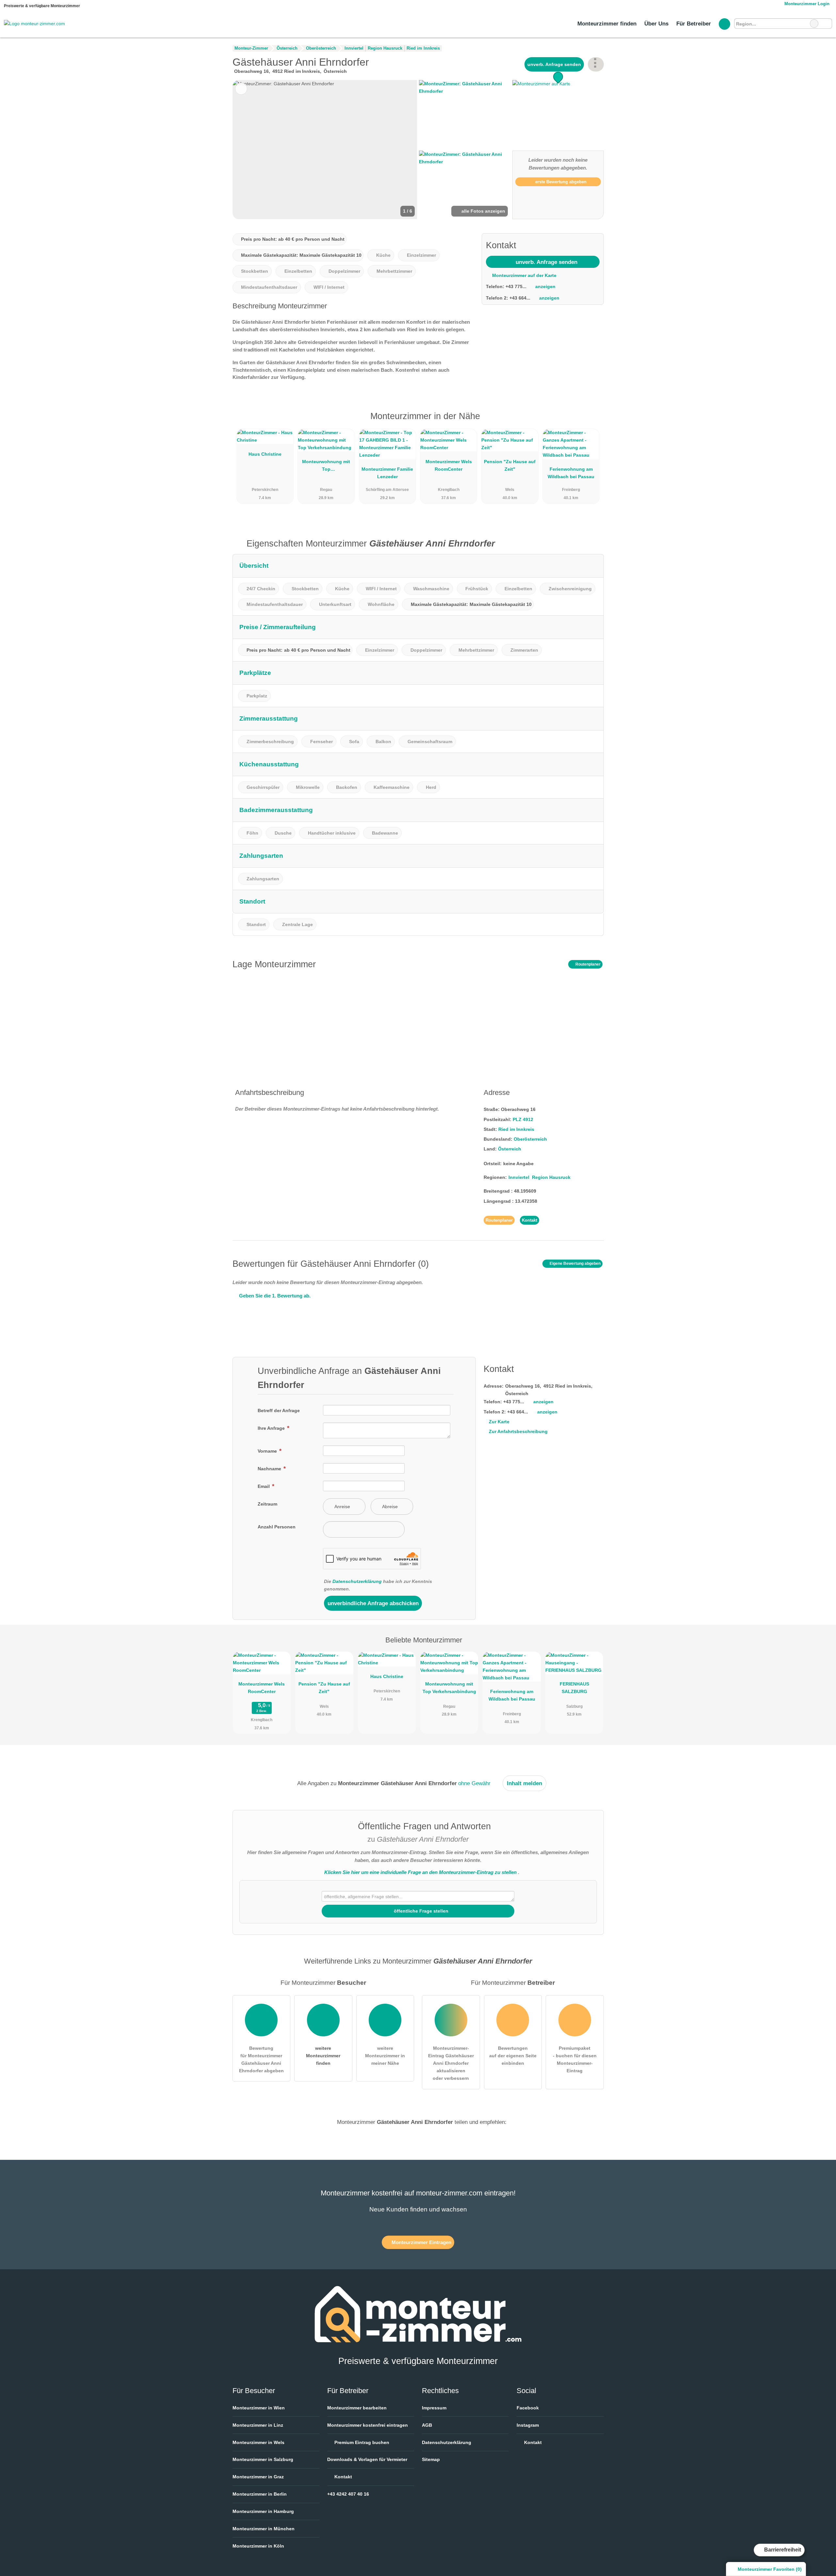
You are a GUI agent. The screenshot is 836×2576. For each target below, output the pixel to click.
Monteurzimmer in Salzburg (263, 2459)
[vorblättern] (401, 150)
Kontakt (530, 1220)
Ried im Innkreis (516, 1129)
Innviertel (519, 1177)
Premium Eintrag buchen (361, 2442)
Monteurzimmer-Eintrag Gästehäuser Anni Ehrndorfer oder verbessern (451, 2063)
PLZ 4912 (523, 1119)
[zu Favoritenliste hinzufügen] (241, 89)
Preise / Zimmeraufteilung (278, 627)
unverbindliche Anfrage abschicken (373, 1603)
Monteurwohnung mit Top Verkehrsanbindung (326, 467)
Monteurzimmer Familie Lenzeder (387, 473)
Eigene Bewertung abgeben (575, 1264)
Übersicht (254, 566)
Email (264, 1486)
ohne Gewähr (474, 1783)
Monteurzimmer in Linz (258, 2425)
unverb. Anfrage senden (554, 64)
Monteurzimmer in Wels (258, 2442)
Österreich (510, 1149)
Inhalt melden (524, 1783)
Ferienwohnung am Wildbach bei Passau (571, 473)
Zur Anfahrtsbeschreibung (518, 1431)
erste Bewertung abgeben (560, 182)
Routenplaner (587, 964)
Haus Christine (265, 454)
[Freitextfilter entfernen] (814, 24)
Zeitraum (267, 1504)
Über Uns (656, 24)
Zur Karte (499, 1422)
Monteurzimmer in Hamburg (263, 2511)
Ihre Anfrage (272, 1428)
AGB (427, 2425)
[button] (325, 150)
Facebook (528, 2408)
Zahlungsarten (261, 856)
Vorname (268, 1451)
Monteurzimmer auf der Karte (524, 275)
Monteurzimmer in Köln (258, 2546)
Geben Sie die (274, 1296)
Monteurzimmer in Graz (258, 2477)
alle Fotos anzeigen (483, 211)
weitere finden (323, 2056)
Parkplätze (255, 673)
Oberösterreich (530, 1139)
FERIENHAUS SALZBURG (574, 1688)
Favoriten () (770, 2569)
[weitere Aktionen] (596, 64)
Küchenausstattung (269, 764)
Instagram (528, 2425)
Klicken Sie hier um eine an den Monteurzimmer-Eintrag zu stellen (420, 1872)
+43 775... (516, 286)
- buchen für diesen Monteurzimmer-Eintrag (575, 2059)
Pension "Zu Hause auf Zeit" (510, 465)
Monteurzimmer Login (806, 4)
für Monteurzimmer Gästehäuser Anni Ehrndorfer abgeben (261, 2059)
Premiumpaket (590, 422)
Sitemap (431, 2459)
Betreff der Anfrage (279, 1410)
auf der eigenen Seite (513, 2056)
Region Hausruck (551, 1177)
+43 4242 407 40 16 (348, 2494)
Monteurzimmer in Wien (259, 2408)
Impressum (434, 2408)
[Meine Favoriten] (724, 24)
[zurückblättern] (249, 150)
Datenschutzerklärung (357, 1581)
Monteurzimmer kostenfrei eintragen (368, 2425)
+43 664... (520, 298)
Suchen (827, 24)
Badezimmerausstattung (276, 810)
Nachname (270, 1469)
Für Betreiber (694, 24)
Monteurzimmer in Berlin (260, 2494)
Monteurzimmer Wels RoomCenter (449, 465)
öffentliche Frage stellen (420, 1911)
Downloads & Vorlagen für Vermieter (367, 2459)
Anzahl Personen (277, 1527)
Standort (252, 901)
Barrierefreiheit (782, 2550)
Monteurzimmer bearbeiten (357, 2408)
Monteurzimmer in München (264, 2529)
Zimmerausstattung (269, 718)
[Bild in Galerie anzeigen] (465, 114)
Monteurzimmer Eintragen (421, 2242)
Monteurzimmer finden (607, 24)
